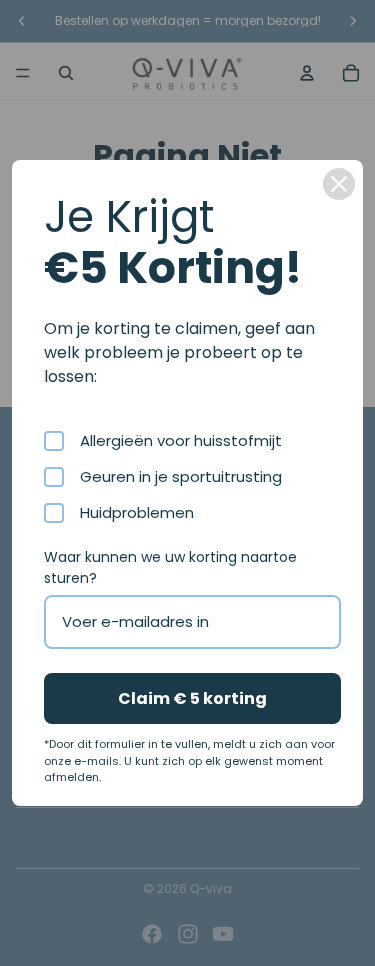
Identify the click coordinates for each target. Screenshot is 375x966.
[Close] (339, 184)
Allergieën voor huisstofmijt (181, 441)
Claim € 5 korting (192, 698)
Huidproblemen (137, 513)
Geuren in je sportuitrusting (181, 477)
